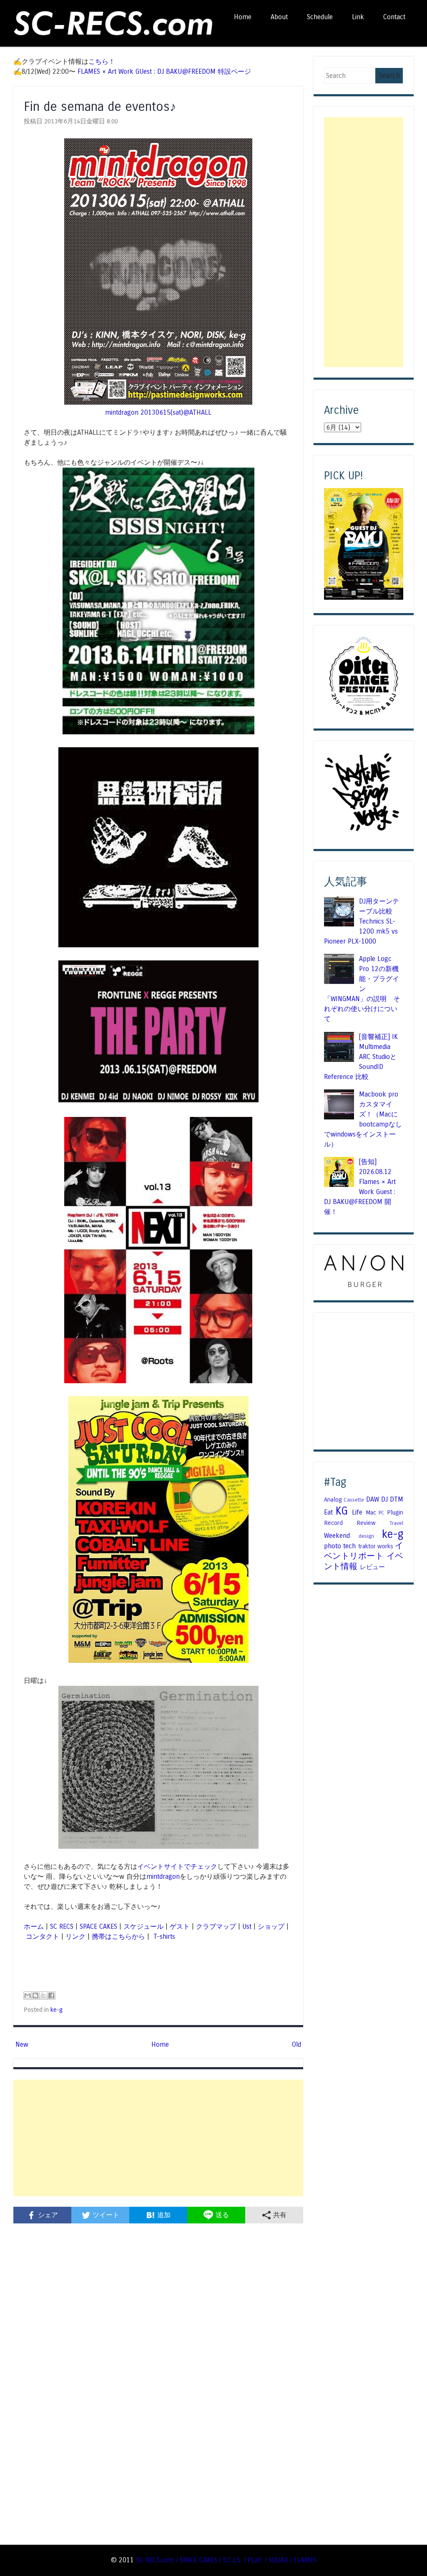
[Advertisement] (158, 2138)
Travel (396, 1523)
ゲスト (180, 1926)
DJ (384, 1499)
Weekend (337, 1536)
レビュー (372, 1567)
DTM (397, 1499)
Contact (394, 17)
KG (342, 1511)
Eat (328, 1512)
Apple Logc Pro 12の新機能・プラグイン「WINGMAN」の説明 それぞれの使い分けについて (362, 989)
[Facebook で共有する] (51, 1995)
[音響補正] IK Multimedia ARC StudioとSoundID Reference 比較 (361, 1057)
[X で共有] (43, 1995)
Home (243, 17)
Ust (247, 1926)
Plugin (395, 1512)
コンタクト (43, 1936)
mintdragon (163, 1876)
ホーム (34, 1926)
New (22, 2044)
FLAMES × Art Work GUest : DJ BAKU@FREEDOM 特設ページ (164, 71)
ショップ (271, 1926)
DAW (373, 1499)
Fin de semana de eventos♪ (100, 106)
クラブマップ (216, 1926)
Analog (333, 1500)
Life (357, 1512)
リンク (75, 1936)
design (366, 1536)
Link (358, 17)
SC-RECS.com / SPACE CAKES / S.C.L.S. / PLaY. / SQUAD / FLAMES (226, 2560)
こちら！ (102, 61)
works (385, 1546)
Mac (371, 1512)
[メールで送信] (28, 1995)
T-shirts (163, 1936)
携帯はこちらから (118, 1936)
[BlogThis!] (35, 1995)
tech (349, 1546)
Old (296, 2044)
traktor (367, 1546)
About (279, 17)
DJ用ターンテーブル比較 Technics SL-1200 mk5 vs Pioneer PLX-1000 (362, 921)
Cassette (354, 1500)
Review (366, 1523)
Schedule (320, 17)
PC (382, 1513)
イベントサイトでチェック (177, 1866)
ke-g (57, 2010)
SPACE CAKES (98, 1926)
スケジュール (143, 1926)
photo (333, 1546)
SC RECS (62, 1926)
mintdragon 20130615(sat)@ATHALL (158, 412)
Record (333, 1523)
